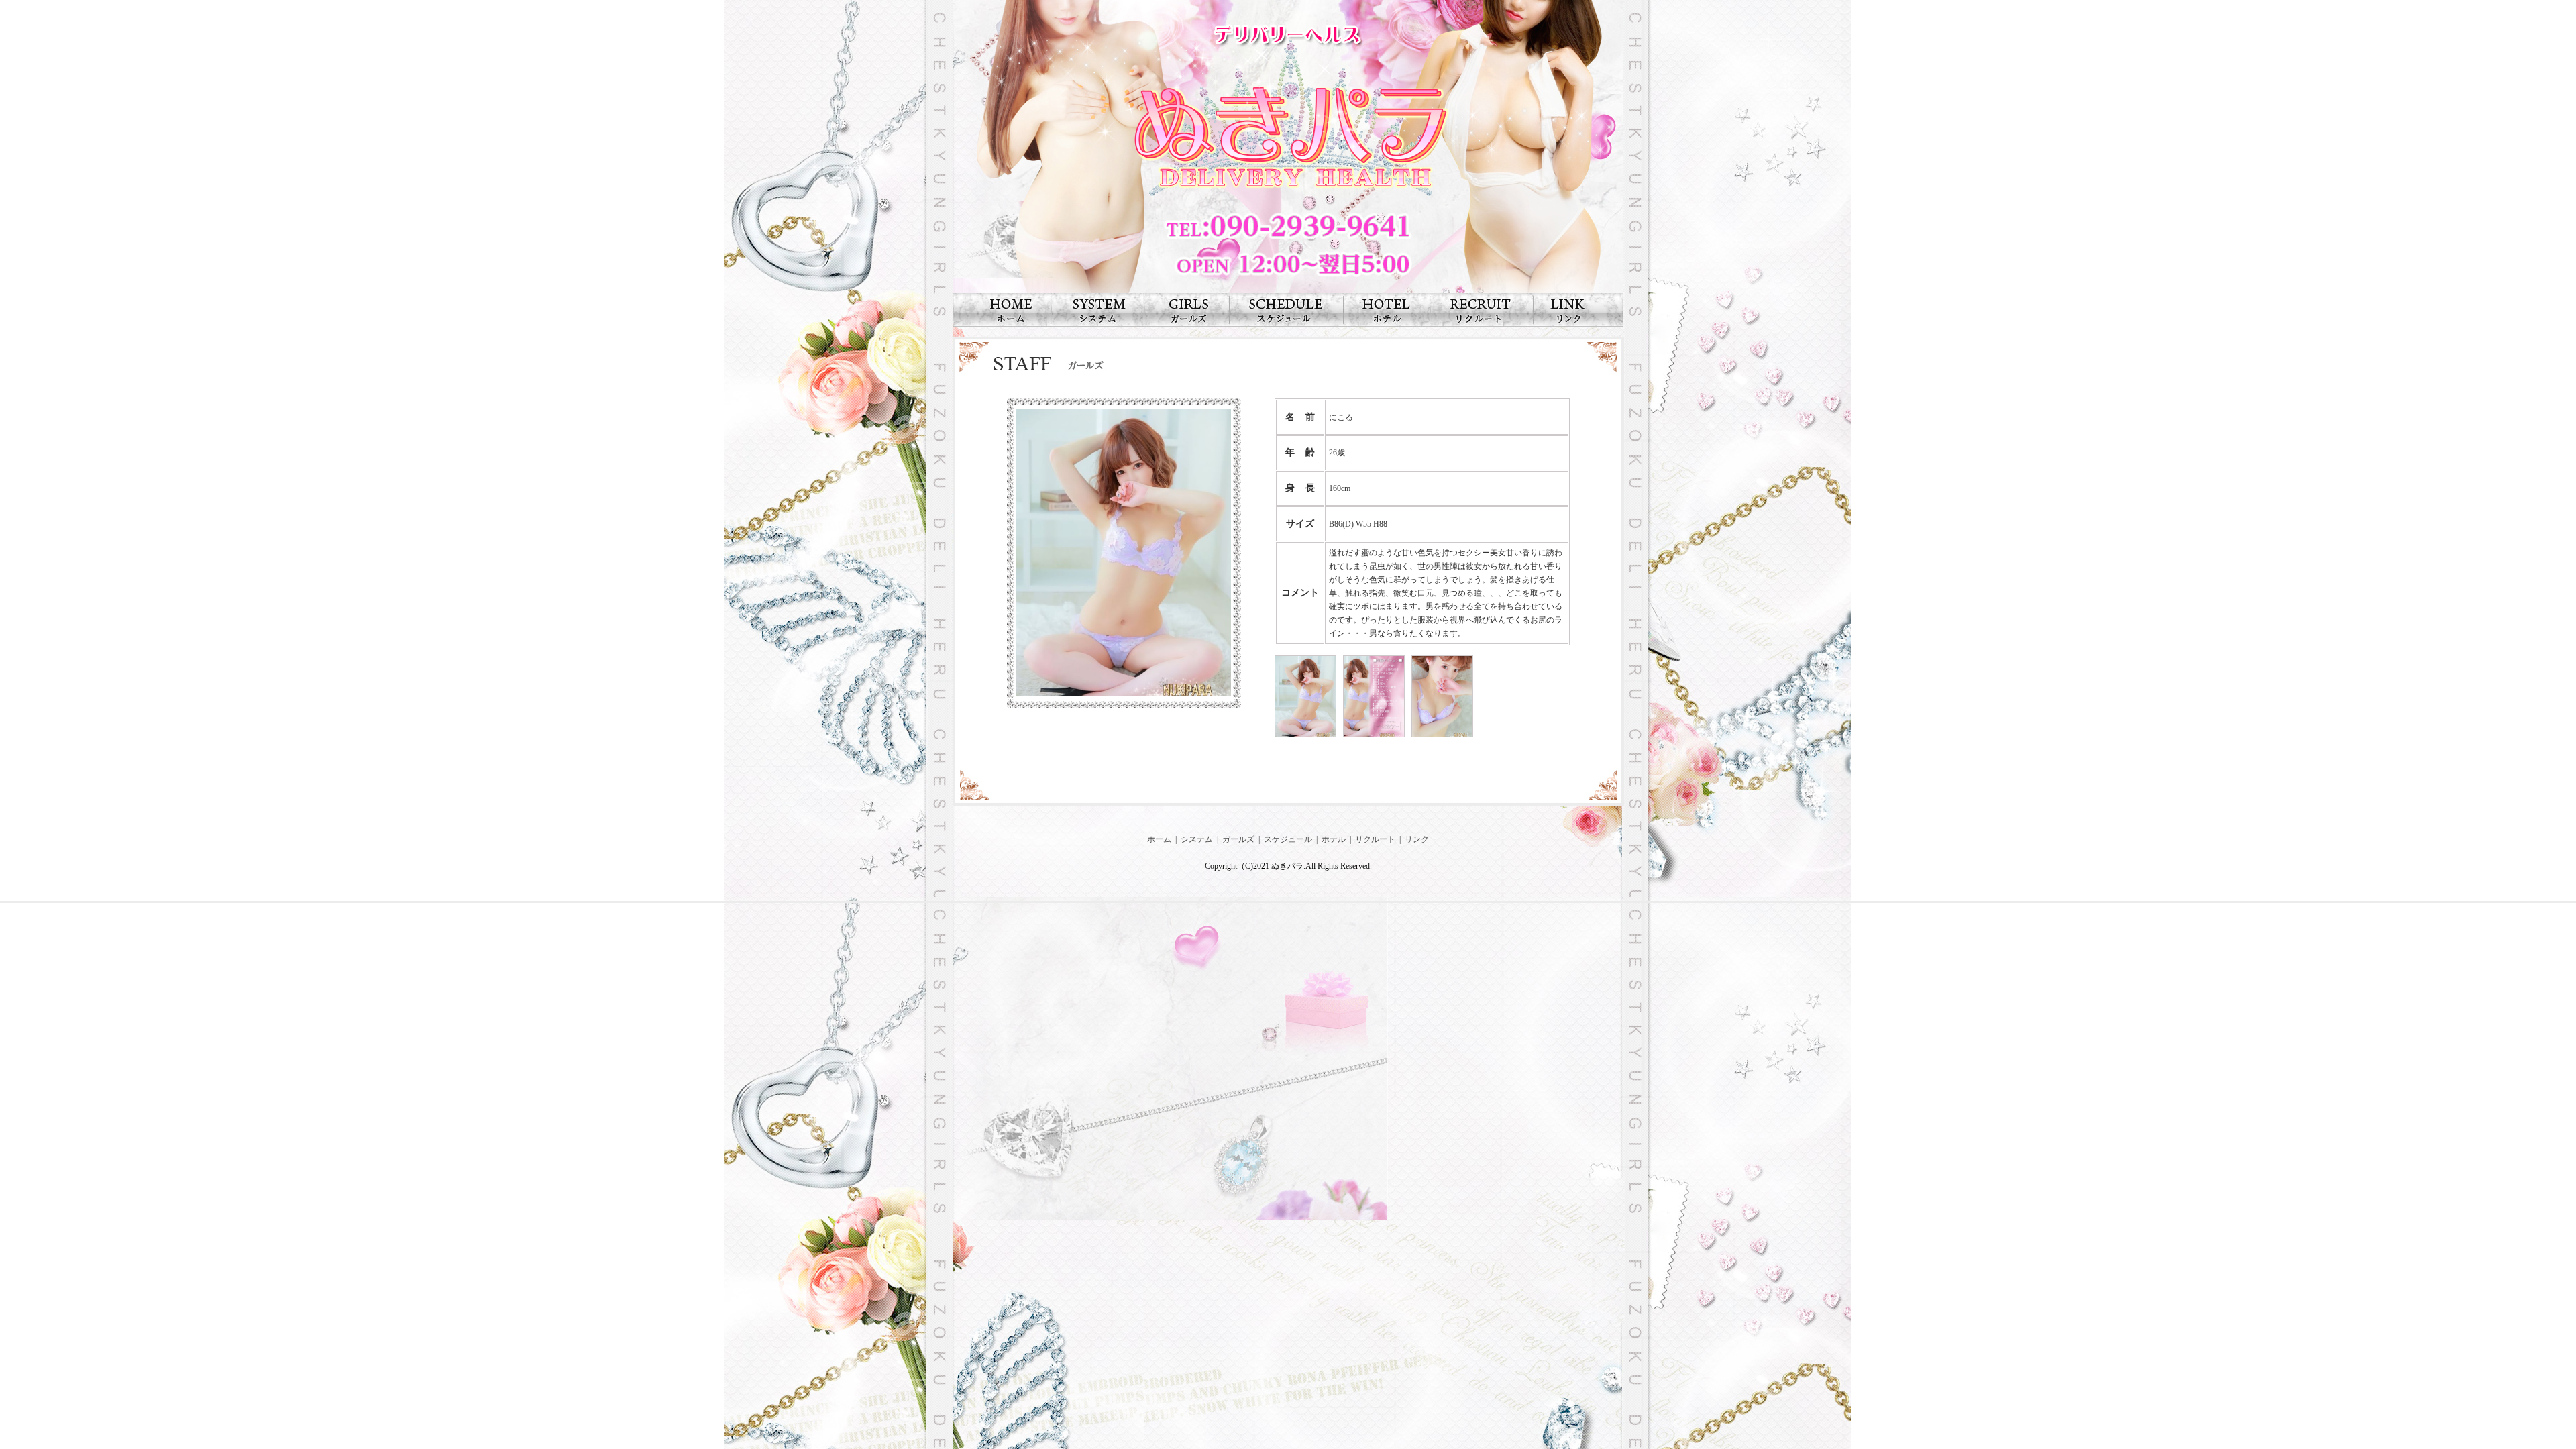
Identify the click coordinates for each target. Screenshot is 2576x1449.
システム (1197, 839)
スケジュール (1288, 839)
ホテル (1334, 839)
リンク (1417, 839)
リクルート (1375, 839)
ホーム (1159, 839)
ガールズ (1238, 839)
